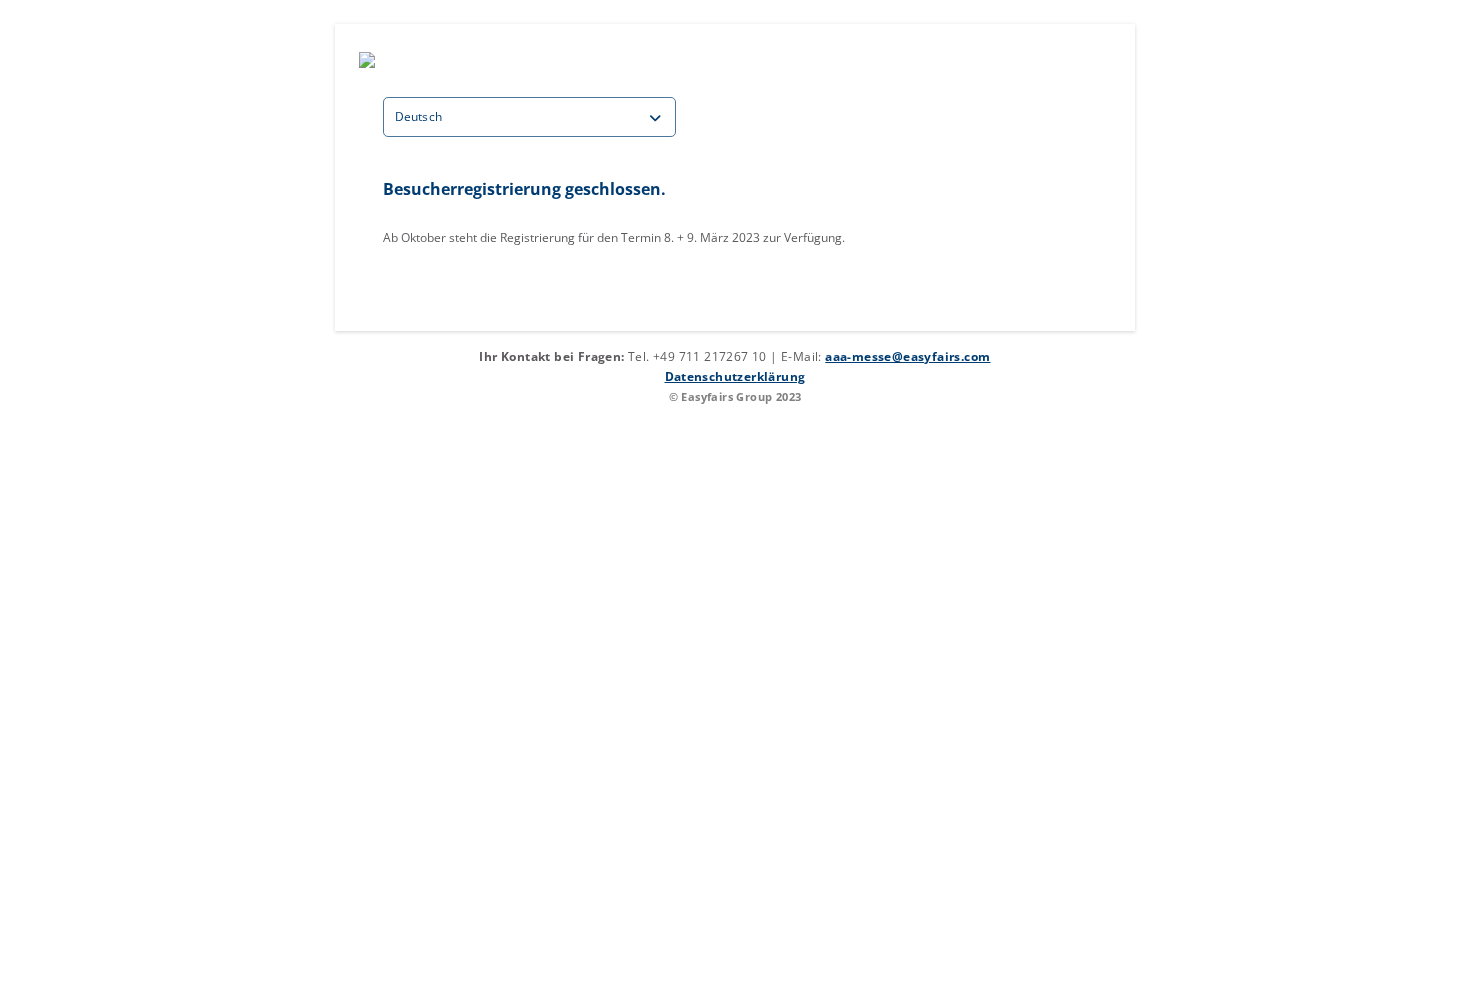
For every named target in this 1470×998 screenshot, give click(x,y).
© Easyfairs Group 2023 (735, 396)
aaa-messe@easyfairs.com (907, 356)
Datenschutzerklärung (735, 376)
